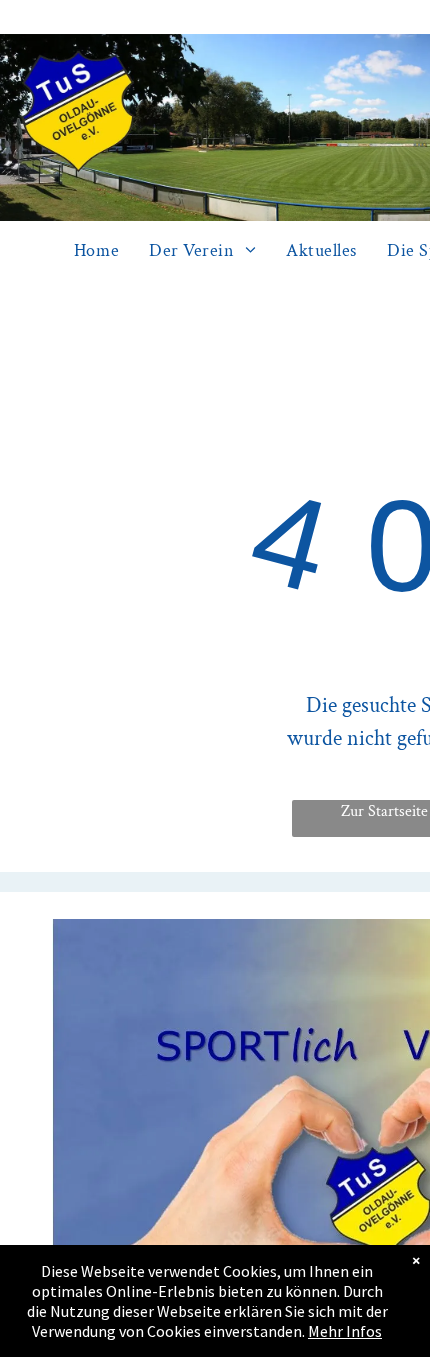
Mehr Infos (345, 1331)
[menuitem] (96, 250)
